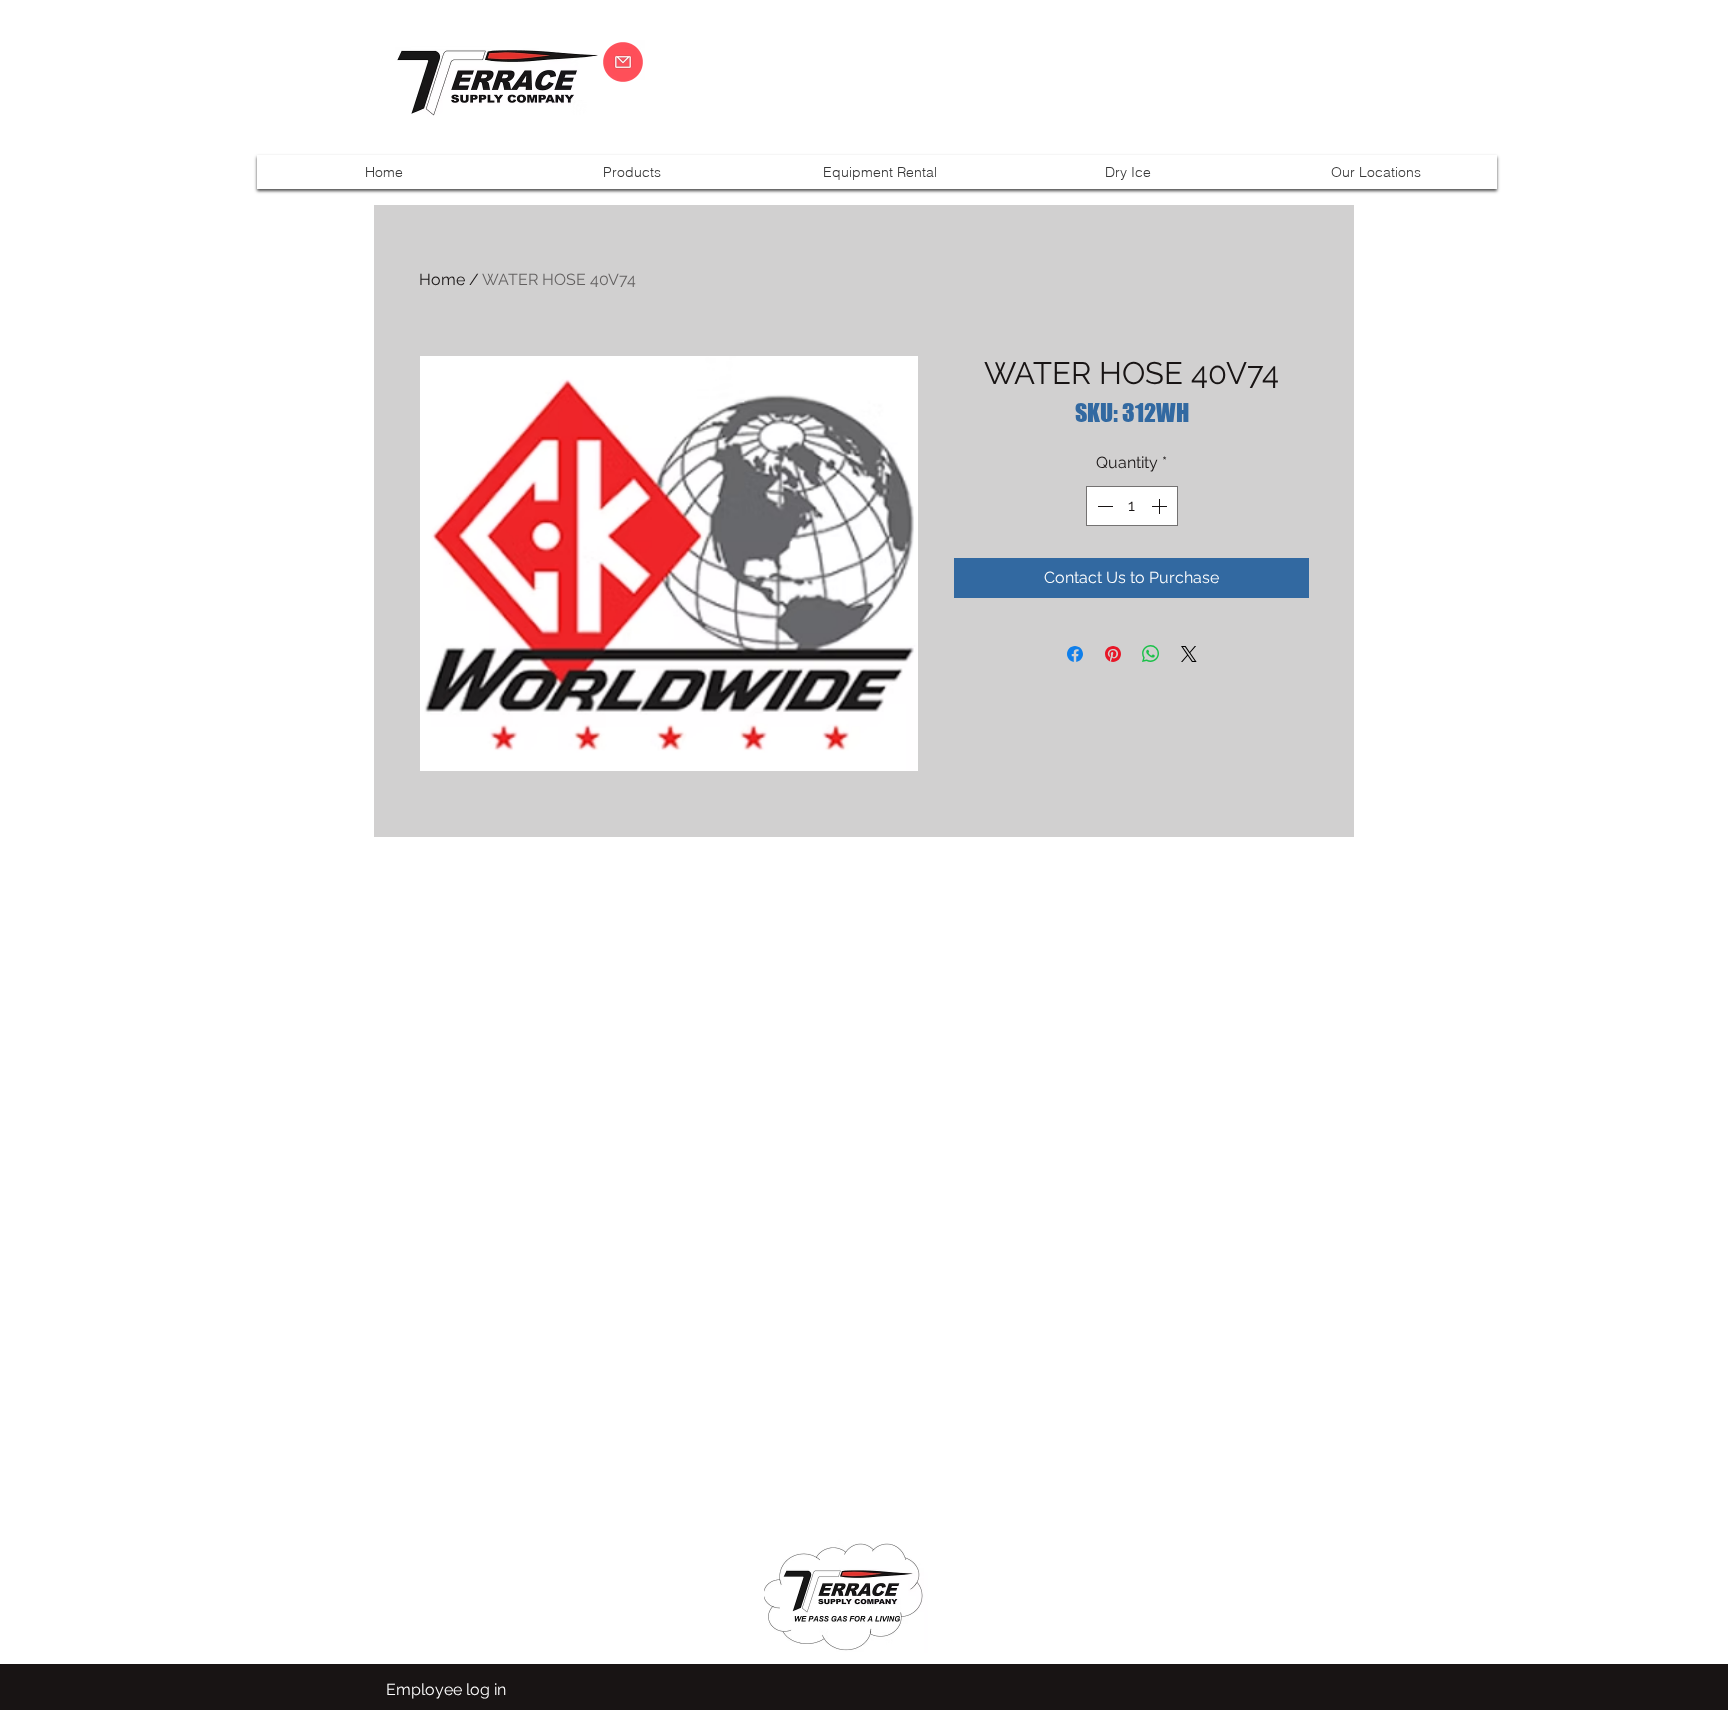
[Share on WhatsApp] (1151, 654)
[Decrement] (1103, 506)
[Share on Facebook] (1075, 654)
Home (442, 279)
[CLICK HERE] (623, 62)
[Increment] (1161, 506)
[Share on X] (1189, 654)
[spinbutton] (1132, 506)
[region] (1578, 82)
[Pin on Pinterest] (1113, 654)
